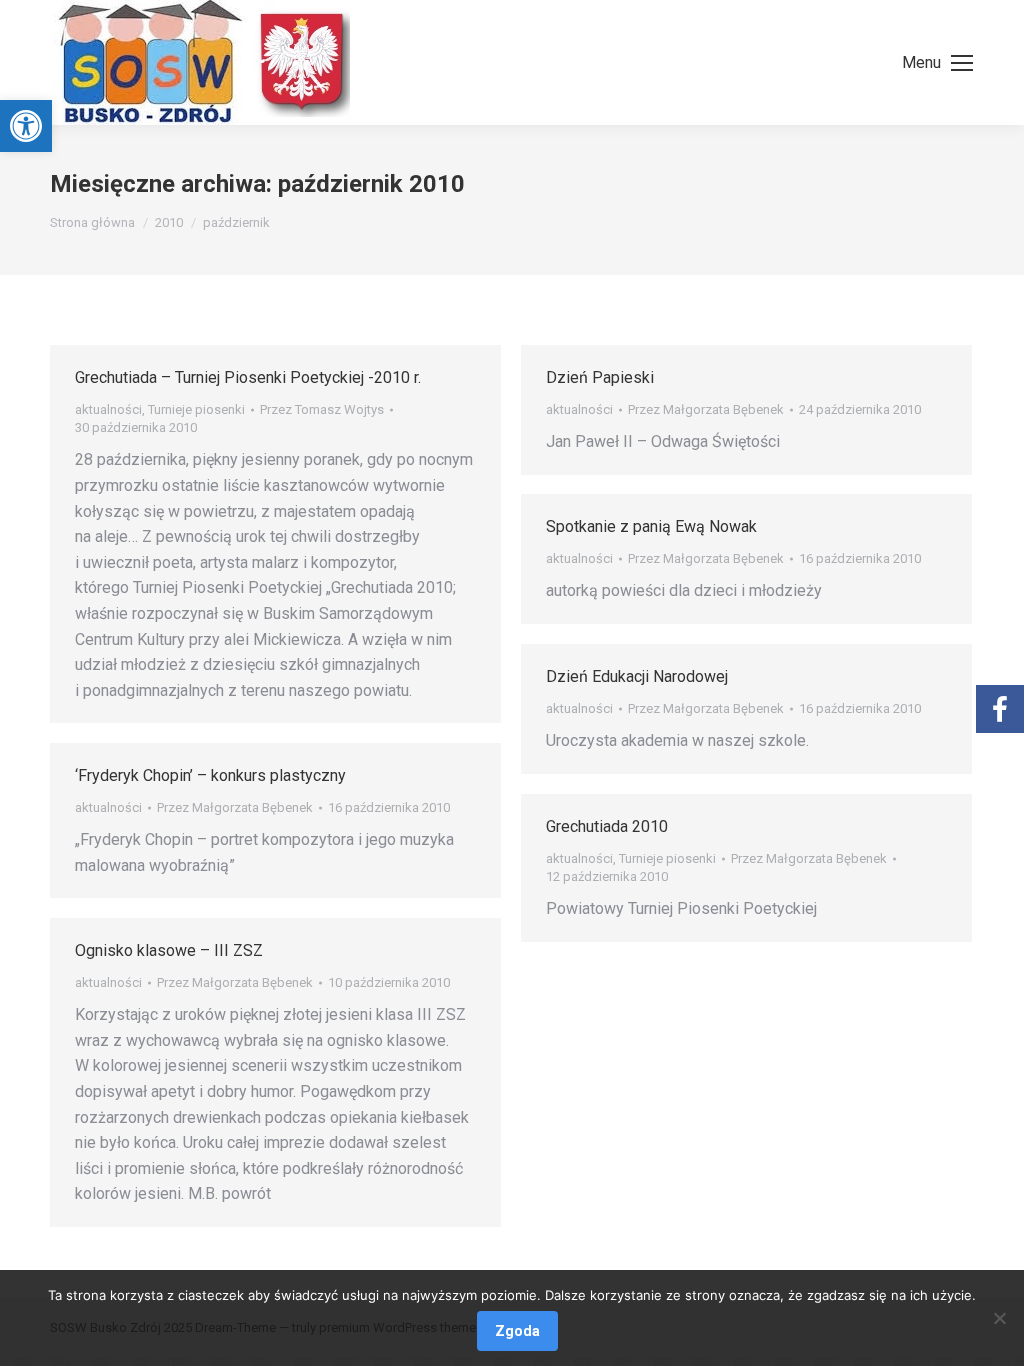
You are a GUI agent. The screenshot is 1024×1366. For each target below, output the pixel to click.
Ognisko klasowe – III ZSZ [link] (169, 950)
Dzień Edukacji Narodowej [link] (637, 676)
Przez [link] (322, 409)
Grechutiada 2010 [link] (607, 826)
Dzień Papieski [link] (600, 377)
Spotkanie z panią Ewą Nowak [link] (651, 526)
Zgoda (517, 1331)
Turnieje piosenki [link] (196, 409)
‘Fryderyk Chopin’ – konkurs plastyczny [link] (210, 775)
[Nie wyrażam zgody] (999, 1318)
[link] (26, 126)
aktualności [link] (108, 409)
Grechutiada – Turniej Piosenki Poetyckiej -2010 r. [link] (248, 377)
